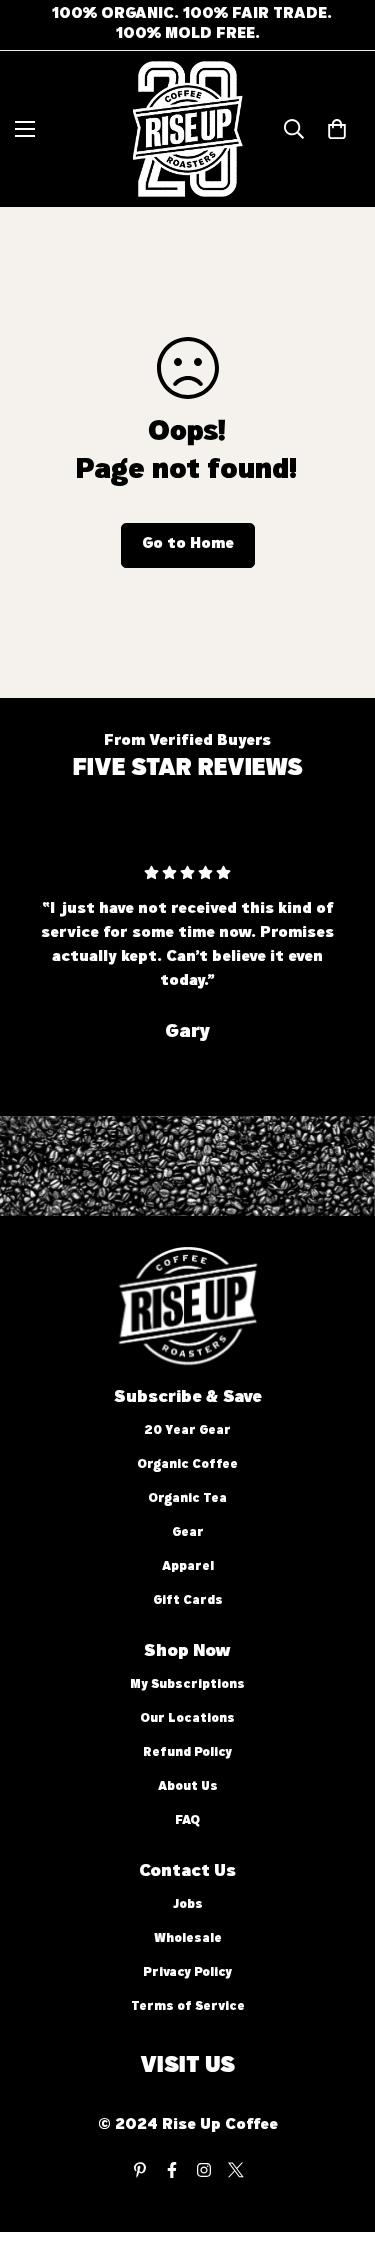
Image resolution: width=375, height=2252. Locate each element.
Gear (188, 1533)
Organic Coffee (187, 1465)
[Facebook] (172, 2170)
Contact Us (187, 1872)
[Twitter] (236, 2170)
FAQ (187, 1821)
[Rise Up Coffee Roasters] (188, 129)
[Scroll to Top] (339, 2146)
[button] (337, 129)
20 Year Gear (187, 1431)
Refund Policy (187, 1753)
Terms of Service (188, 2007)
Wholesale (188, 1939)
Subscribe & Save (188, 1398)
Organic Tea (187, 1499)
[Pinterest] (140, 2170)
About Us (188, 1787)
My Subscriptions (187, 1685)
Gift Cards (188, 1601)
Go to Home (188, 545)
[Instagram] (204, 2170)
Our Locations (187, 1719)
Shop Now (187, 1652)
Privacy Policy (187, 1973)
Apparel (188, 1567)
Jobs (188, 1905)
